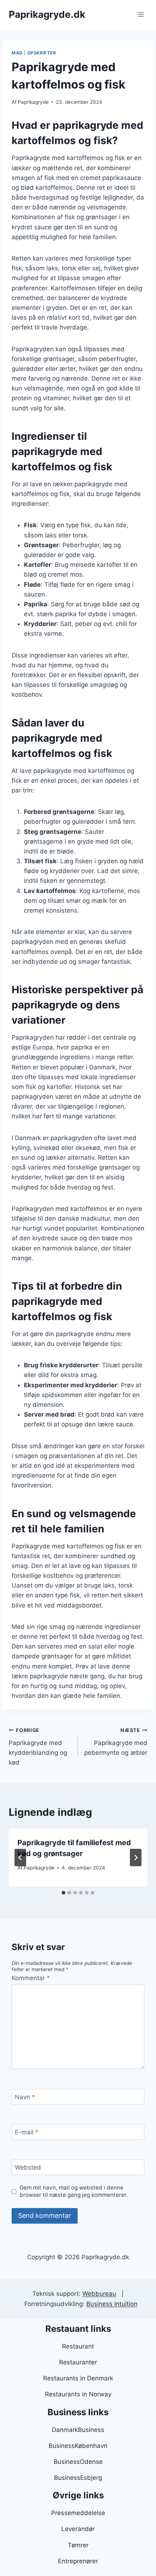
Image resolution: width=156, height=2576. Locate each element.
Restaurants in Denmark (78, 2378)
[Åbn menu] (141, 14)
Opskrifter (42, 53)
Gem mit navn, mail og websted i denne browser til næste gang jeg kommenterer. (74, 2191)
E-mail (27, 2132)
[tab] (63, 1893)
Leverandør (78, 2529)
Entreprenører (78, 2561)
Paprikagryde (33, 102)
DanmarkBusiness (78, 2430)
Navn (25, 2097)
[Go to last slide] (20, 1858)
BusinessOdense (78, 2462)
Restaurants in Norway (78, 2394)
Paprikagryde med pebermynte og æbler (116, 1742)
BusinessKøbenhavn (78, 2446)
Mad (17, 53)
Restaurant (78, 2346)
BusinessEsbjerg (78, 2478)
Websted (28, 2167)
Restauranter (78, 2362)
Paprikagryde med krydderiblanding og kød (38, 1747)
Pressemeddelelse (78, 2513)
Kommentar (31, 1978)
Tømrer (78, 2545)
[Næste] (136, 1858)
